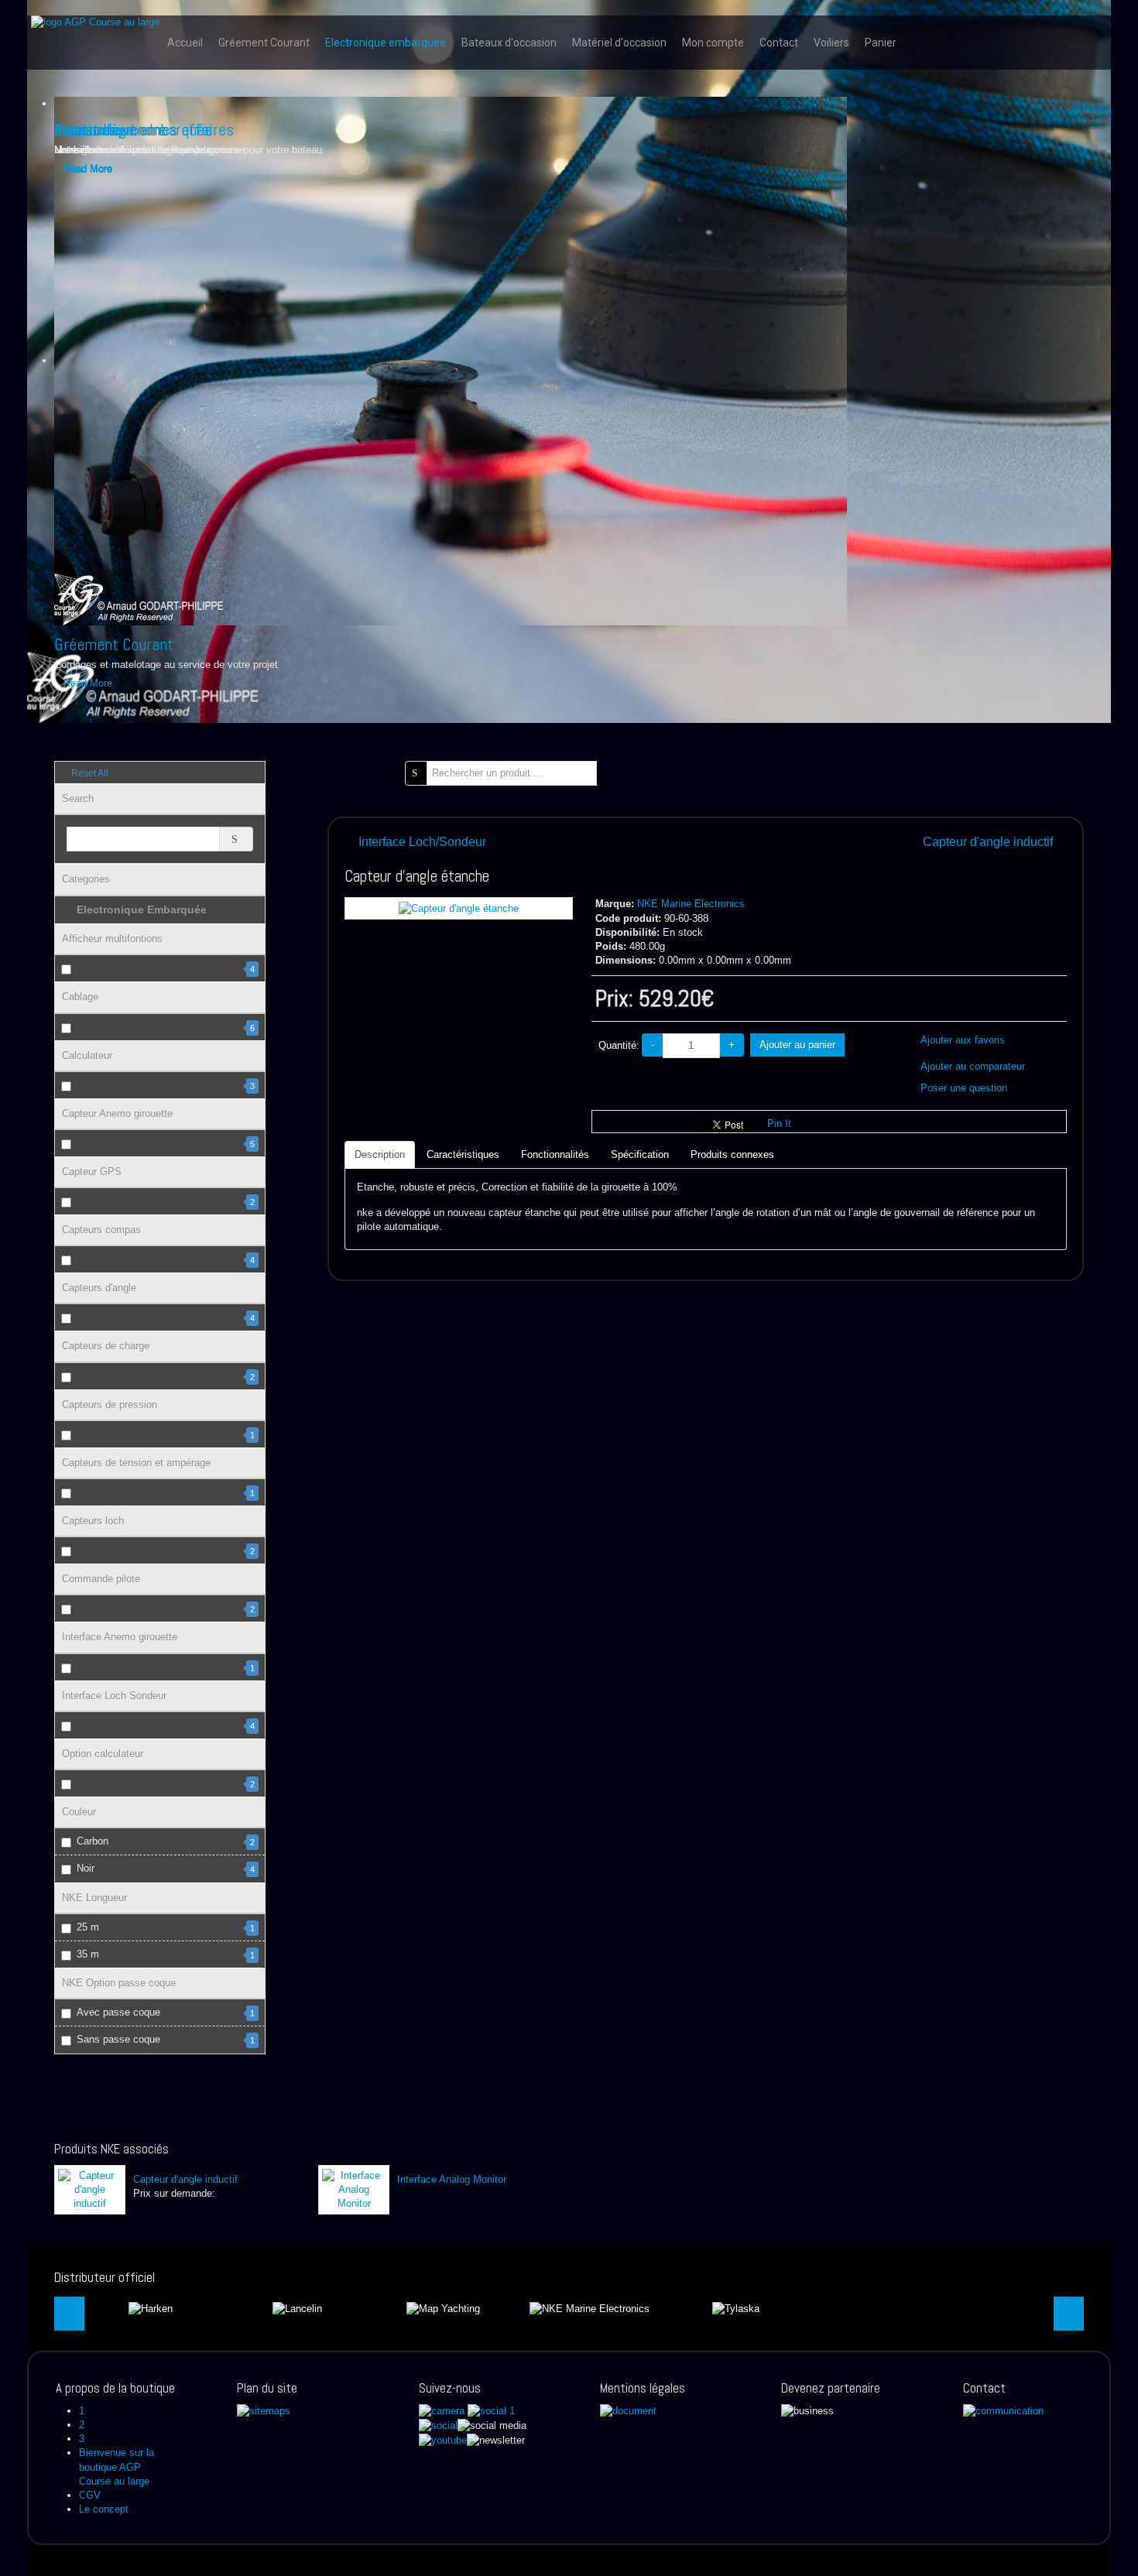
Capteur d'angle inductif (988, 842)
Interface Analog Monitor (452, 2179)
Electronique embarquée (386, 43)
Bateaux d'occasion (509, 43)
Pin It (779, 1124)
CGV (90, 2495)
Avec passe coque (166, 2012)
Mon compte (713, 43)
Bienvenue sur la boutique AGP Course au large (117, 2466)
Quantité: (619, 1045)
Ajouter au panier (797, 1045)
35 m (166, 1954)
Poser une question (964, 1088)
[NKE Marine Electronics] (590, 2308)
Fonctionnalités (555, 1154)
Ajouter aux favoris (963, 1040)
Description (380, 1154)
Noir (166, 1868)
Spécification (640, 1154)
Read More (88, 683)
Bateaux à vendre (110, 129)
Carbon (166, 1841)
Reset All (89, 773)
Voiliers (831, 43)
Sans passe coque (166, 2039)
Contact (779, 43)
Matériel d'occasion (619, 43)
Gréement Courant (264, 43)
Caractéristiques (463, 1154)
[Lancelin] (297, 2308)
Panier (881, 43)
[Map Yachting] (443, 2308)
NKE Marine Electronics (691, 904)
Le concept (104, 2509)
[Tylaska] (736, 2308)
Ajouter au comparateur (973, 1066)
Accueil (185, 43)
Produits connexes (732, 1154)
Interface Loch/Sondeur (422, 842)
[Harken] (151, 2308)
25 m (166, 1927)
